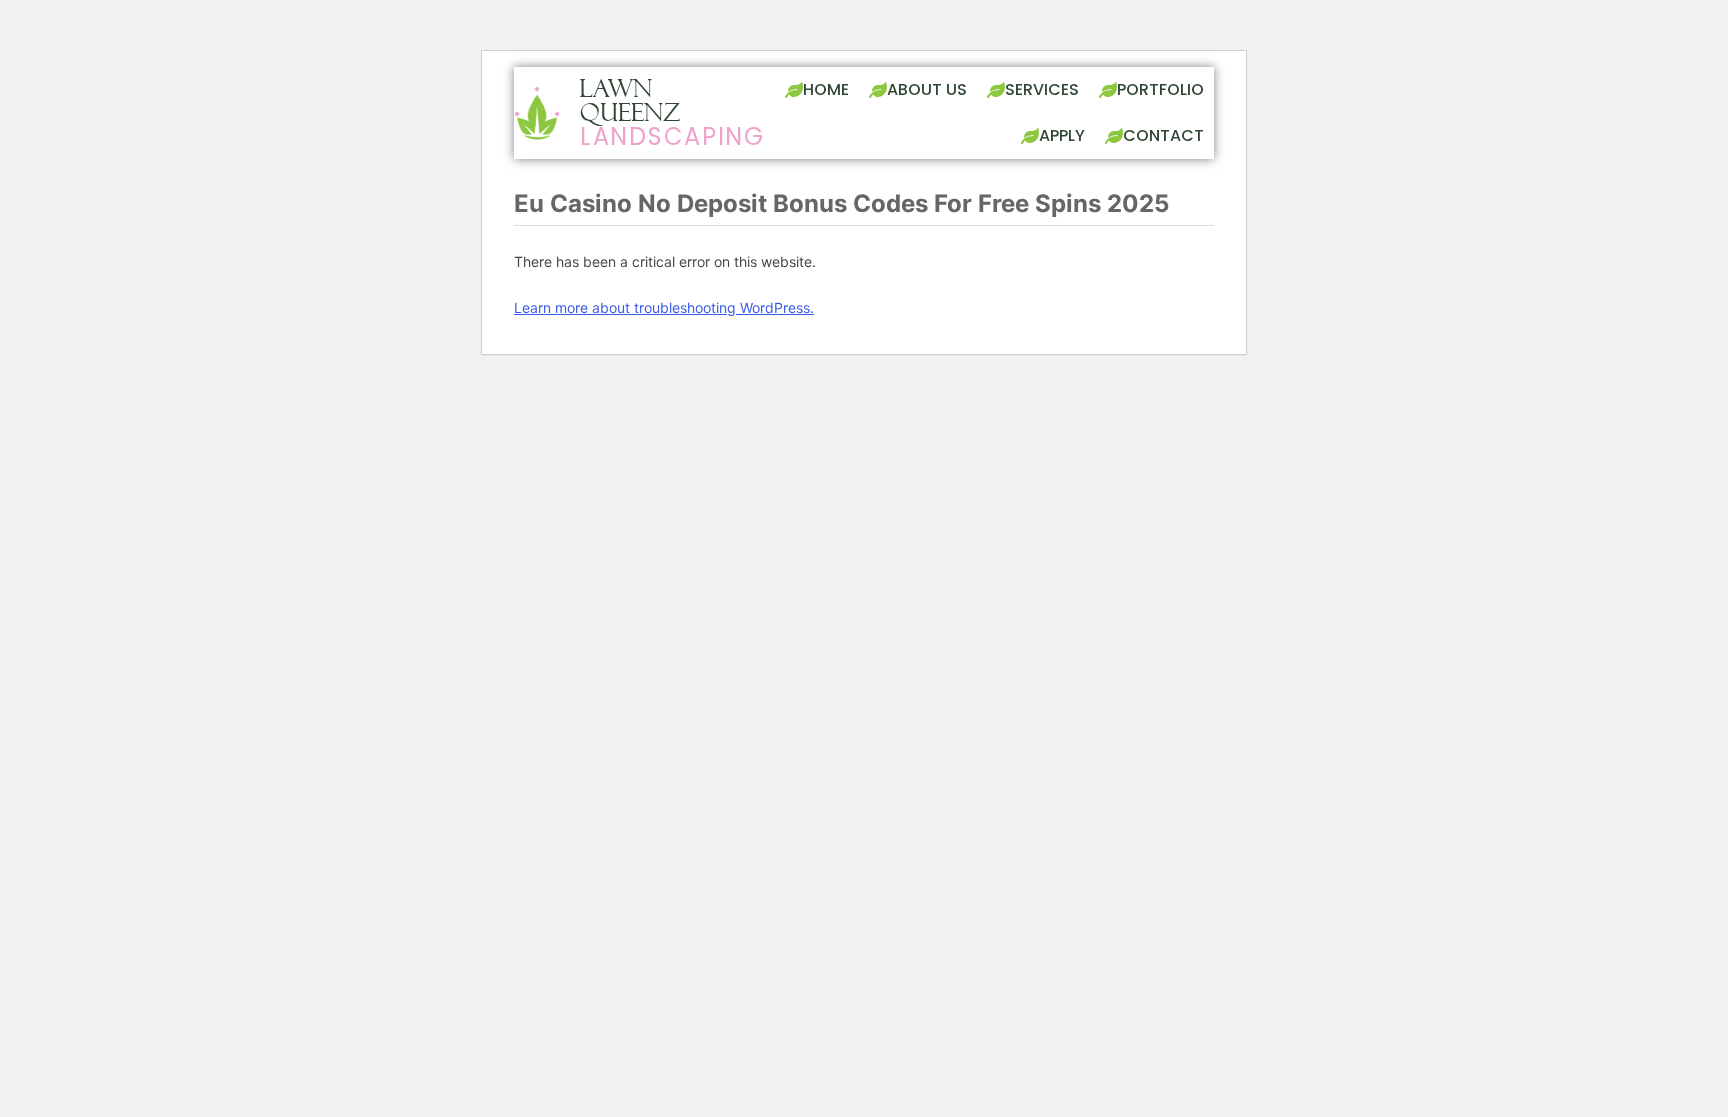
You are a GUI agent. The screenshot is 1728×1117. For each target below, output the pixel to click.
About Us (927, 89)
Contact (1163, 135)
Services (1042, 89)
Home (826, 89)
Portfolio (1160, 89)
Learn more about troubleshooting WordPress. (664, 307)
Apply (1062, 135)
